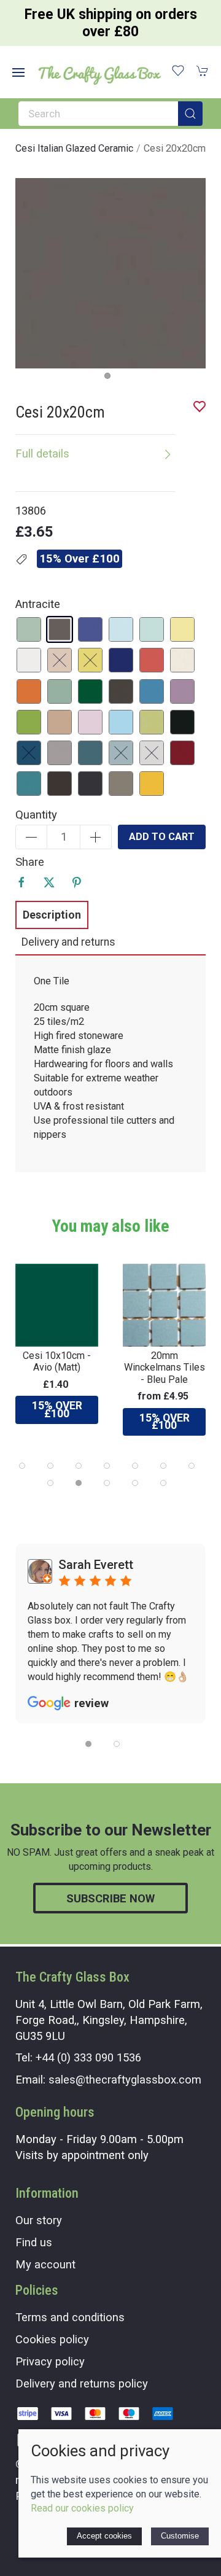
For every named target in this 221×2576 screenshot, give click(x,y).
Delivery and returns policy (82, 2383)
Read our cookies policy (82, 2508)
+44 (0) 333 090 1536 (88, 2057)
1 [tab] (110, 379)
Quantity (36, 815)
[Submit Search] (190, 114)
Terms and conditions (70, 2317)
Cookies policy (52, 2339)
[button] (18, 72)
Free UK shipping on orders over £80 (111, 23)
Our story (39, 2220)
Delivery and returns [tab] (68, 942)
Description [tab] (52, 915)
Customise (180, 2536)
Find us (34, 2242)
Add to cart (162, 837)
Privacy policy (50, 2361)
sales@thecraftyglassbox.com (125, 2080)
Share (30, 862)
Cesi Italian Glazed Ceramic (74, 148)
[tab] (22, 1466)
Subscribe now (110, 1898)
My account (45, 2264)
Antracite (38, 604)
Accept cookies (104, 2536)
